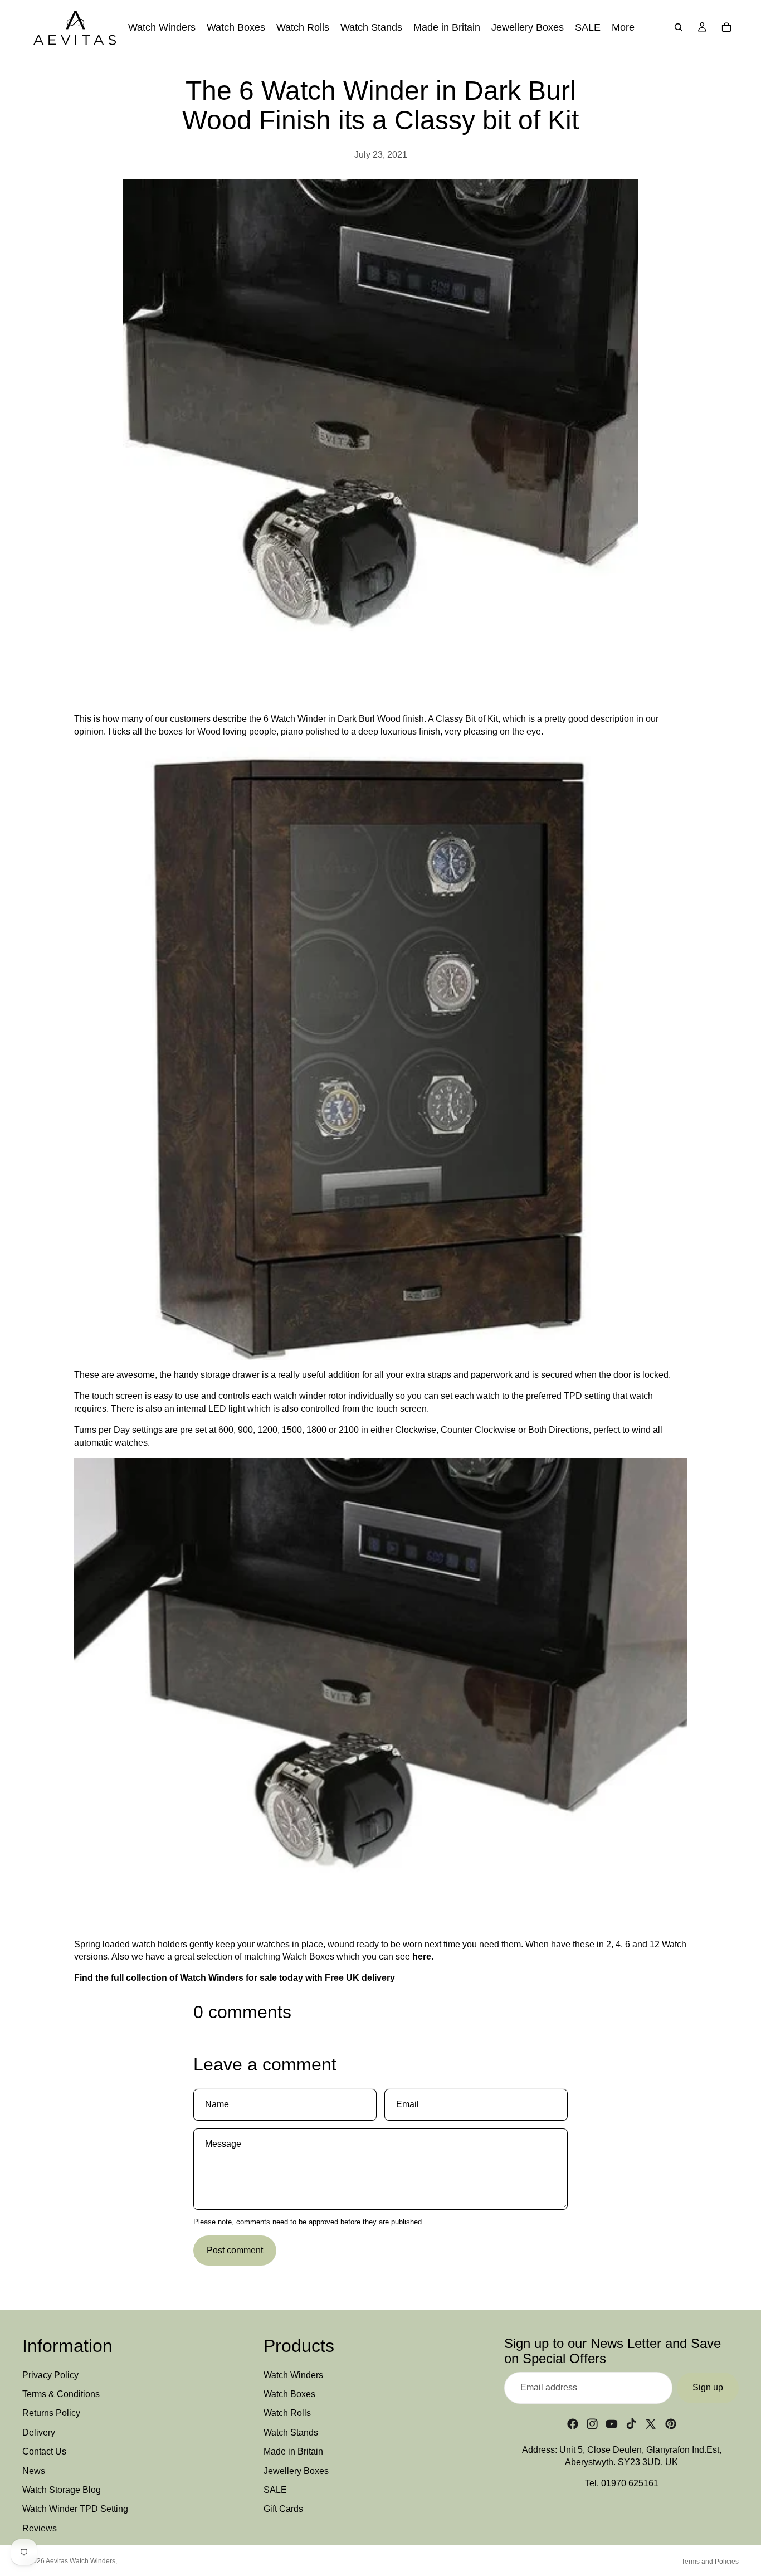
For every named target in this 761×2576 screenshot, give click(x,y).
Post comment (235, 2250)
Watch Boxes (289, 2394)
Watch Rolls (287, 2413)
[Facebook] (573, 2424)
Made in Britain (293, 2451)
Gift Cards (283, 2509)
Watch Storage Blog (62, 2490)
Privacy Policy (50, 2375)
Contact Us (44, 2451)
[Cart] (726, 27)
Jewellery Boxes (296, 2471)
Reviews (40, 2528)
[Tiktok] (631, 2424)
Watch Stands (291, 2432)
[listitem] (623, 27)
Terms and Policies (710, 2562)
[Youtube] (612, 2424)
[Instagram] (592, 2424)
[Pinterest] (671, 2424)
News (34, 2471)
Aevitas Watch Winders (81, 2561)
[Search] (679, 27)
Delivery (39, 2432)
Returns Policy (51, 2413)
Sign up (708, 2387)
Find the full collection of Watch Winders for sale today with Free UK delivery (235, 1978)
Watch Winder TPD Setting (75, 2509)
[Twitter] (651, 2424)
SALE (275, 2490)
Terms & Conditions (61, 2394)
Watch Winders (293, 2375)
